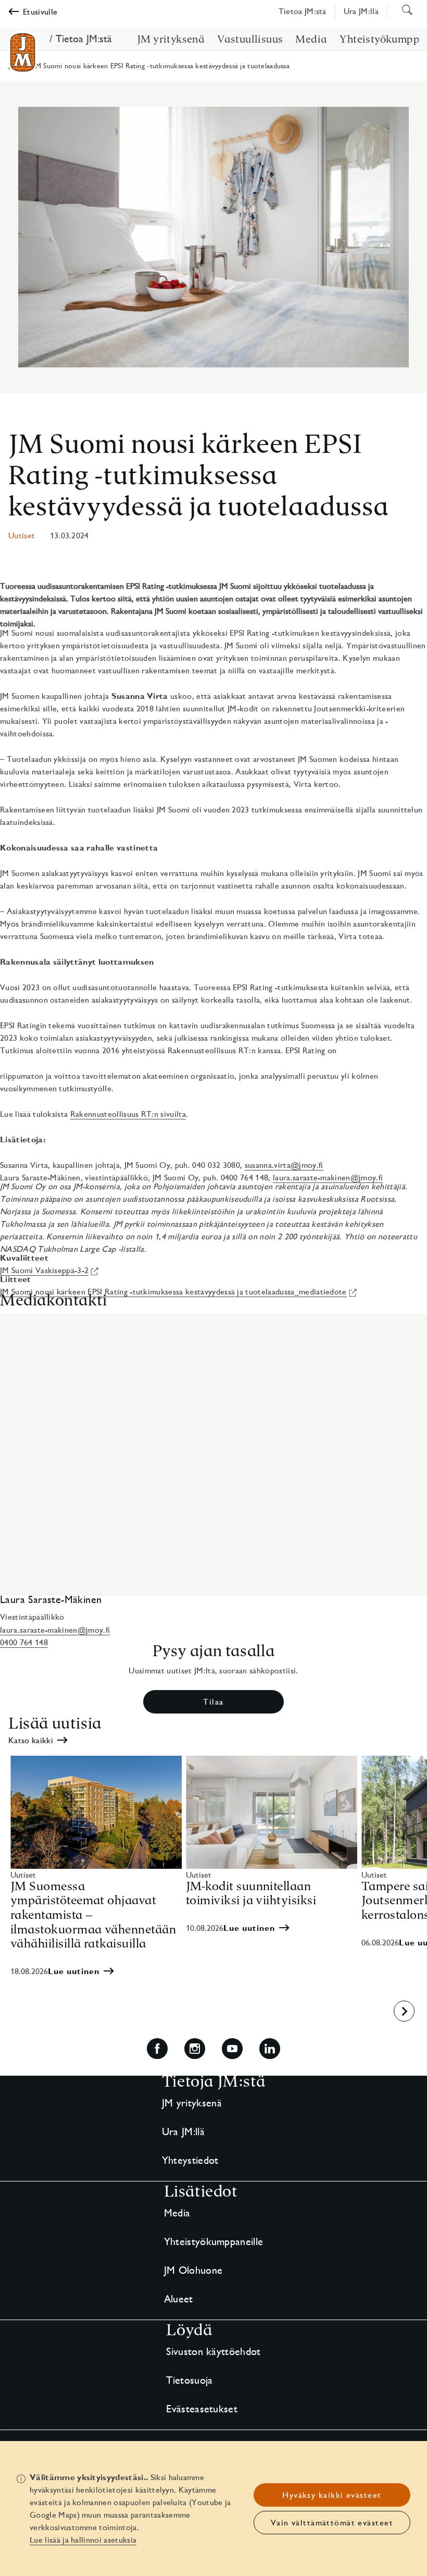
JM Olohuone (193, 2270)
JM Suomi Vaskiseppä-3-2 (44, 1270)
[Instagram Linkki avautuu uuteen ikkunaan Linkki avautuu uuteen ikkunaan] (195, 2049)
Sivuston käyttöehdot (213, 2351)
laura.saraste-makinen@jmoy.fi (328, 1178)
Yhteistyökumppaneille (214, 2241)
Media (177, 2213)
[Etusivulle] (23, 52)
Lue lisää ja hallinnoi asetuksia (83, 2540)
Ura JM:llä (183, 2131)
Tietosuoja (189, 2380)
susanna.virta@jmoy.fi (284, 1165)
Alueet (179, 2299)
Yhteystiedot (190, 2160)
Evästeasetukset (202, 2409)
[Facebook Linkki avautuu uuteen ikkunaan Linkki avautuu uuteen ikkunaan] (157, 2049)
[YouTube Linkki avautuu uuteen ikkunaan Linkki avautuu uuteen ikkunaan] (232, 2049)
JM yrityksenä (192, 2103)
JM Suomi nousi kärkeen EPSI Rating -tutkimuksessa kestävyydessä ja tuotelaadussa (199, 475)
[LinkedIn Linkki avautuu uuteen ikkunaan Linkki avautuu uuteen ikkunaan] (270, 2049)
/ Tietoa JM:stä (81, 39)
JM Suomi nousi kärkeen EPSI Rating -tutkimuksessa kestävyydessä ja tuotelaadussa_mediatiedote (173, 1292)
